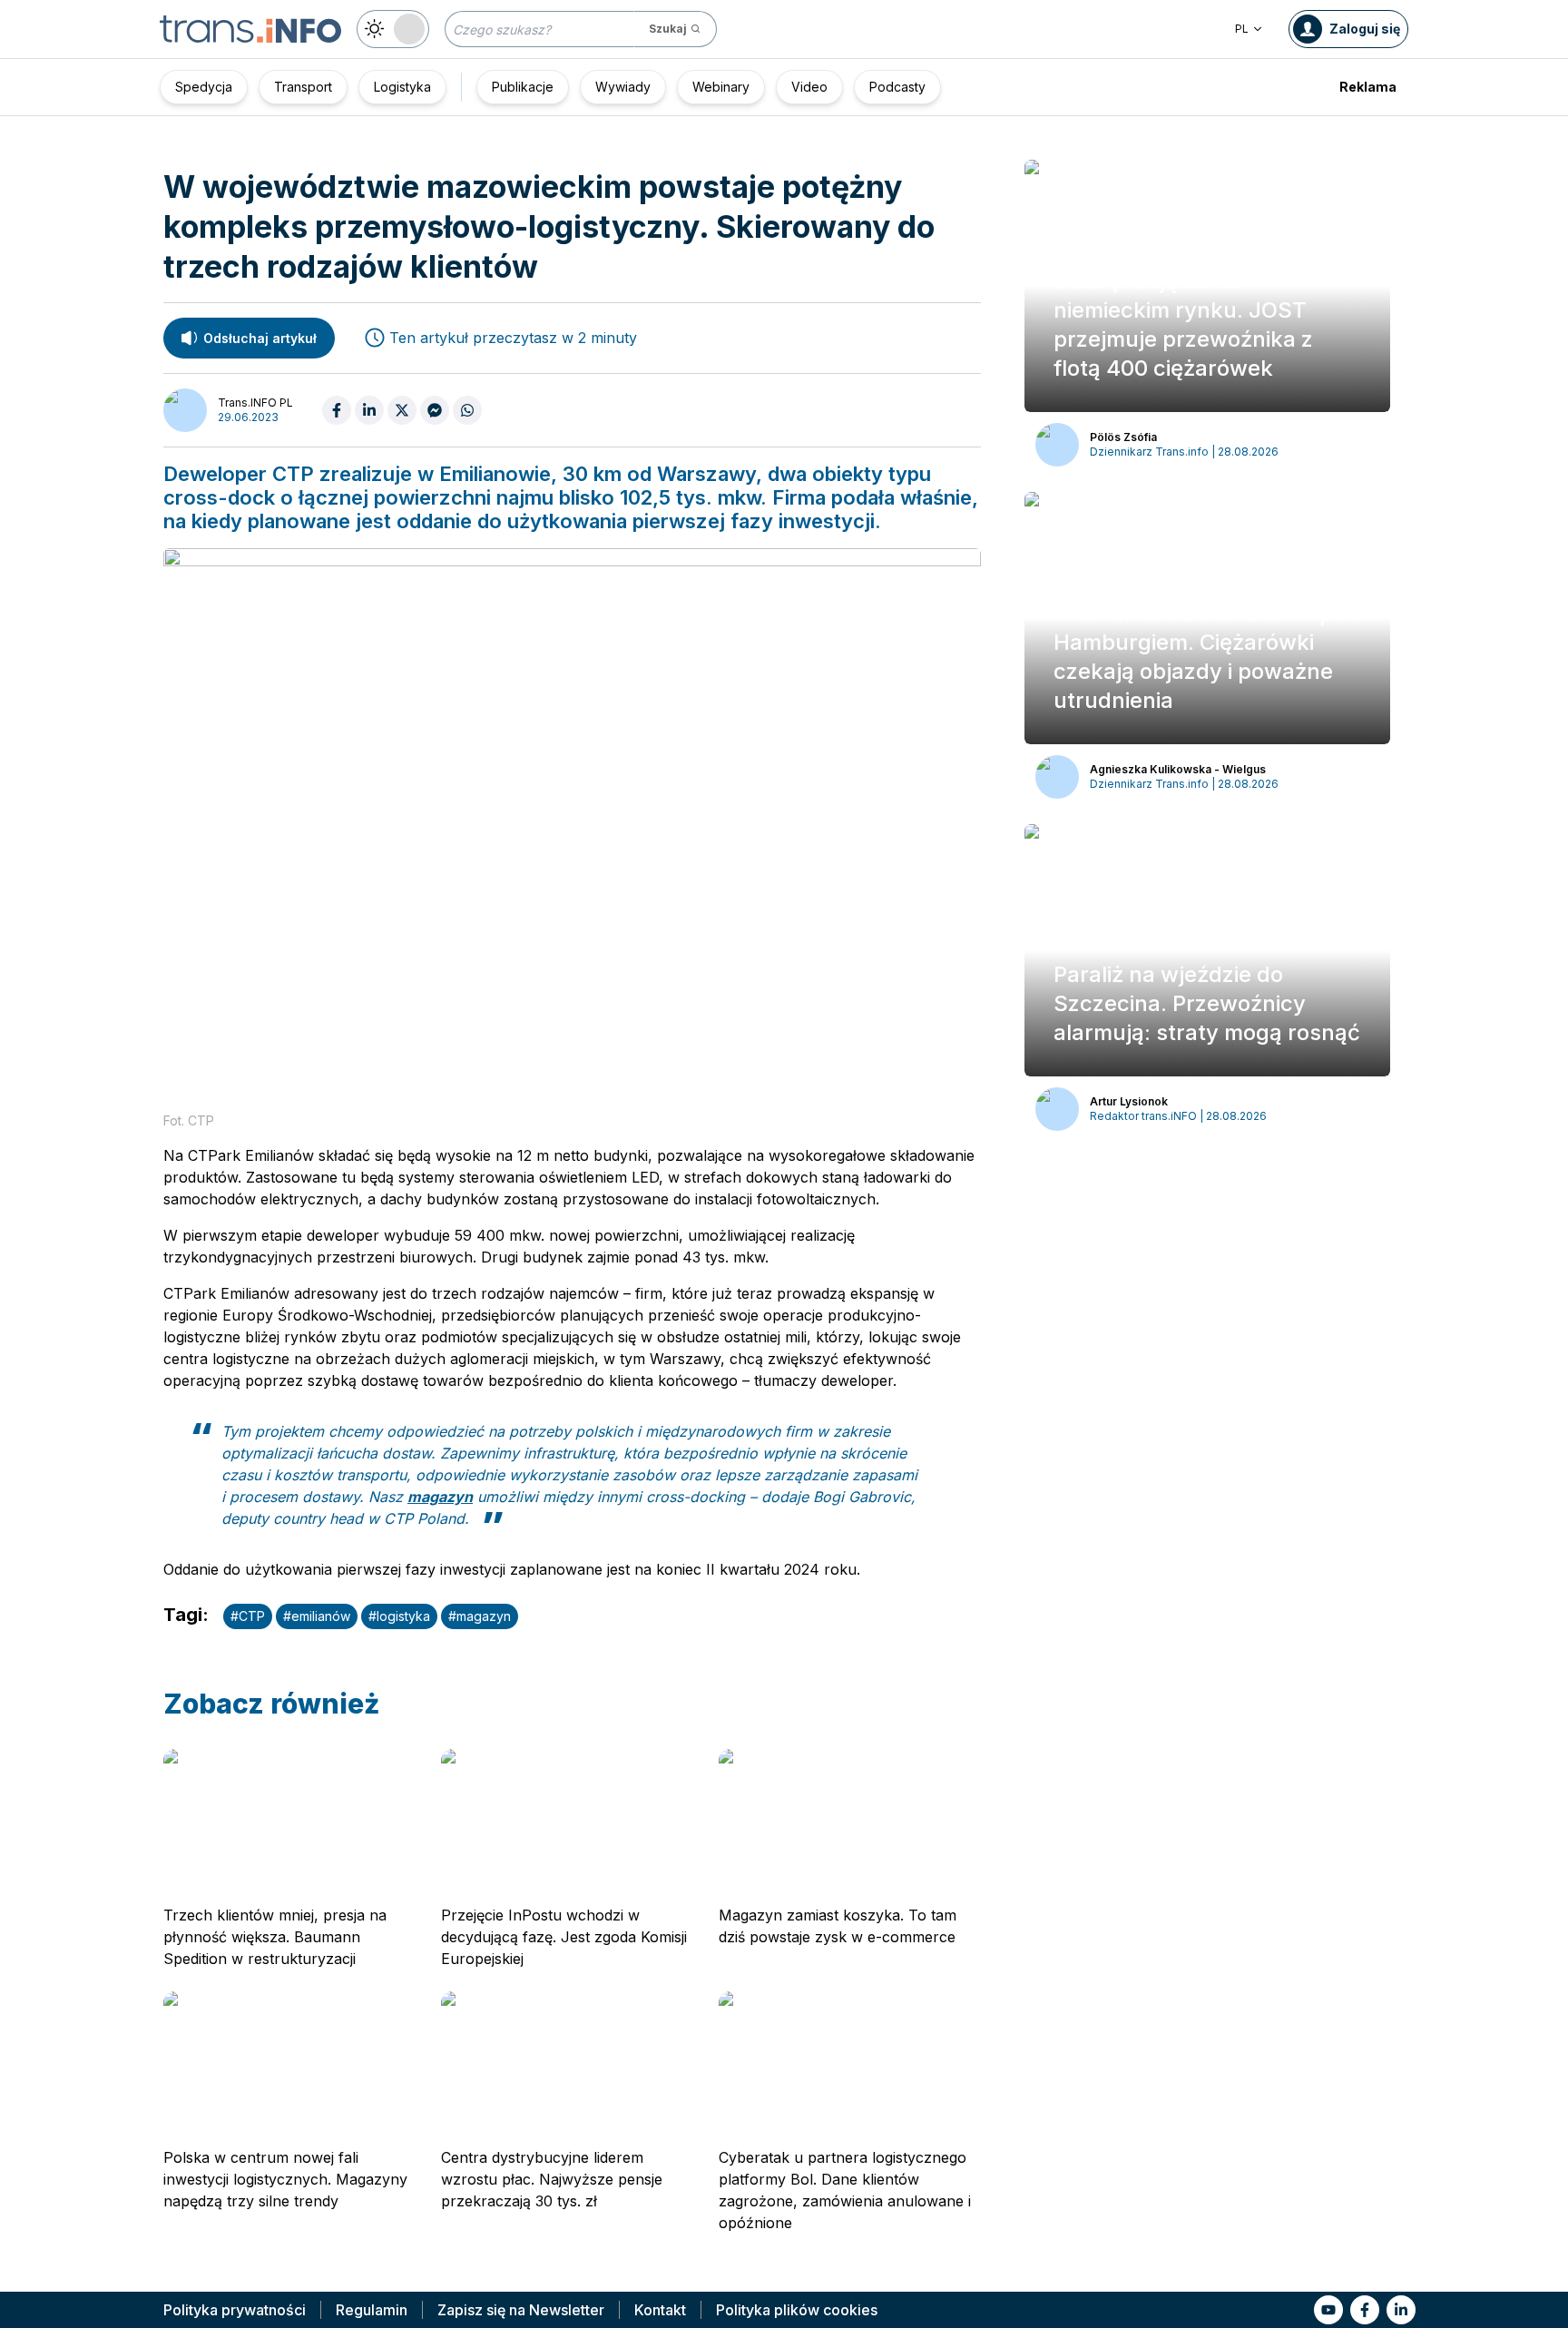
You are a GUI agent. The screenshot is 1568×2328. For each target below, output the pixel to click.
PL (1242, 29)
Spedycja (204, 87)
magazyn (440, 1497)
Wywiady (623, 87)
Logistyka (402, 87)
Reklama (1368, 87)
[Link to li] (1401, 2310)
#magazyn (480, 1616)
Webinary (721, 87)
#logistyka (399, 1616)
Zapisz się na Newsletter (521, 2310)
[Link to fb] (1365, 2310)
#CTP (248, 1616)
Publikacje (523, 87)
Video (809, 87)
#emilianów (317, 1616)
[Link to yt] (1328, 2310)
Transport (303, 87)
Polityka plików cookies (797, 2310)
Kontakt (660, 2310)
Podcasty (897, 87)
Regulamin (372, 2310)
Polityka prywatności (235, 2310)
